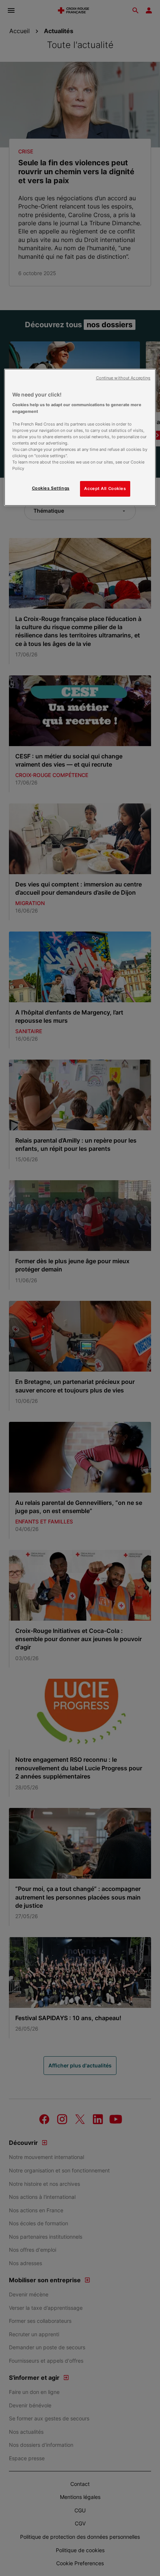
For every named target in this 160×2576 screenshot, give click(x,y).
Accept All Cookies (105, 488)
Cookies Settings (51, 488)
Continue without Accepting (123, 378)
